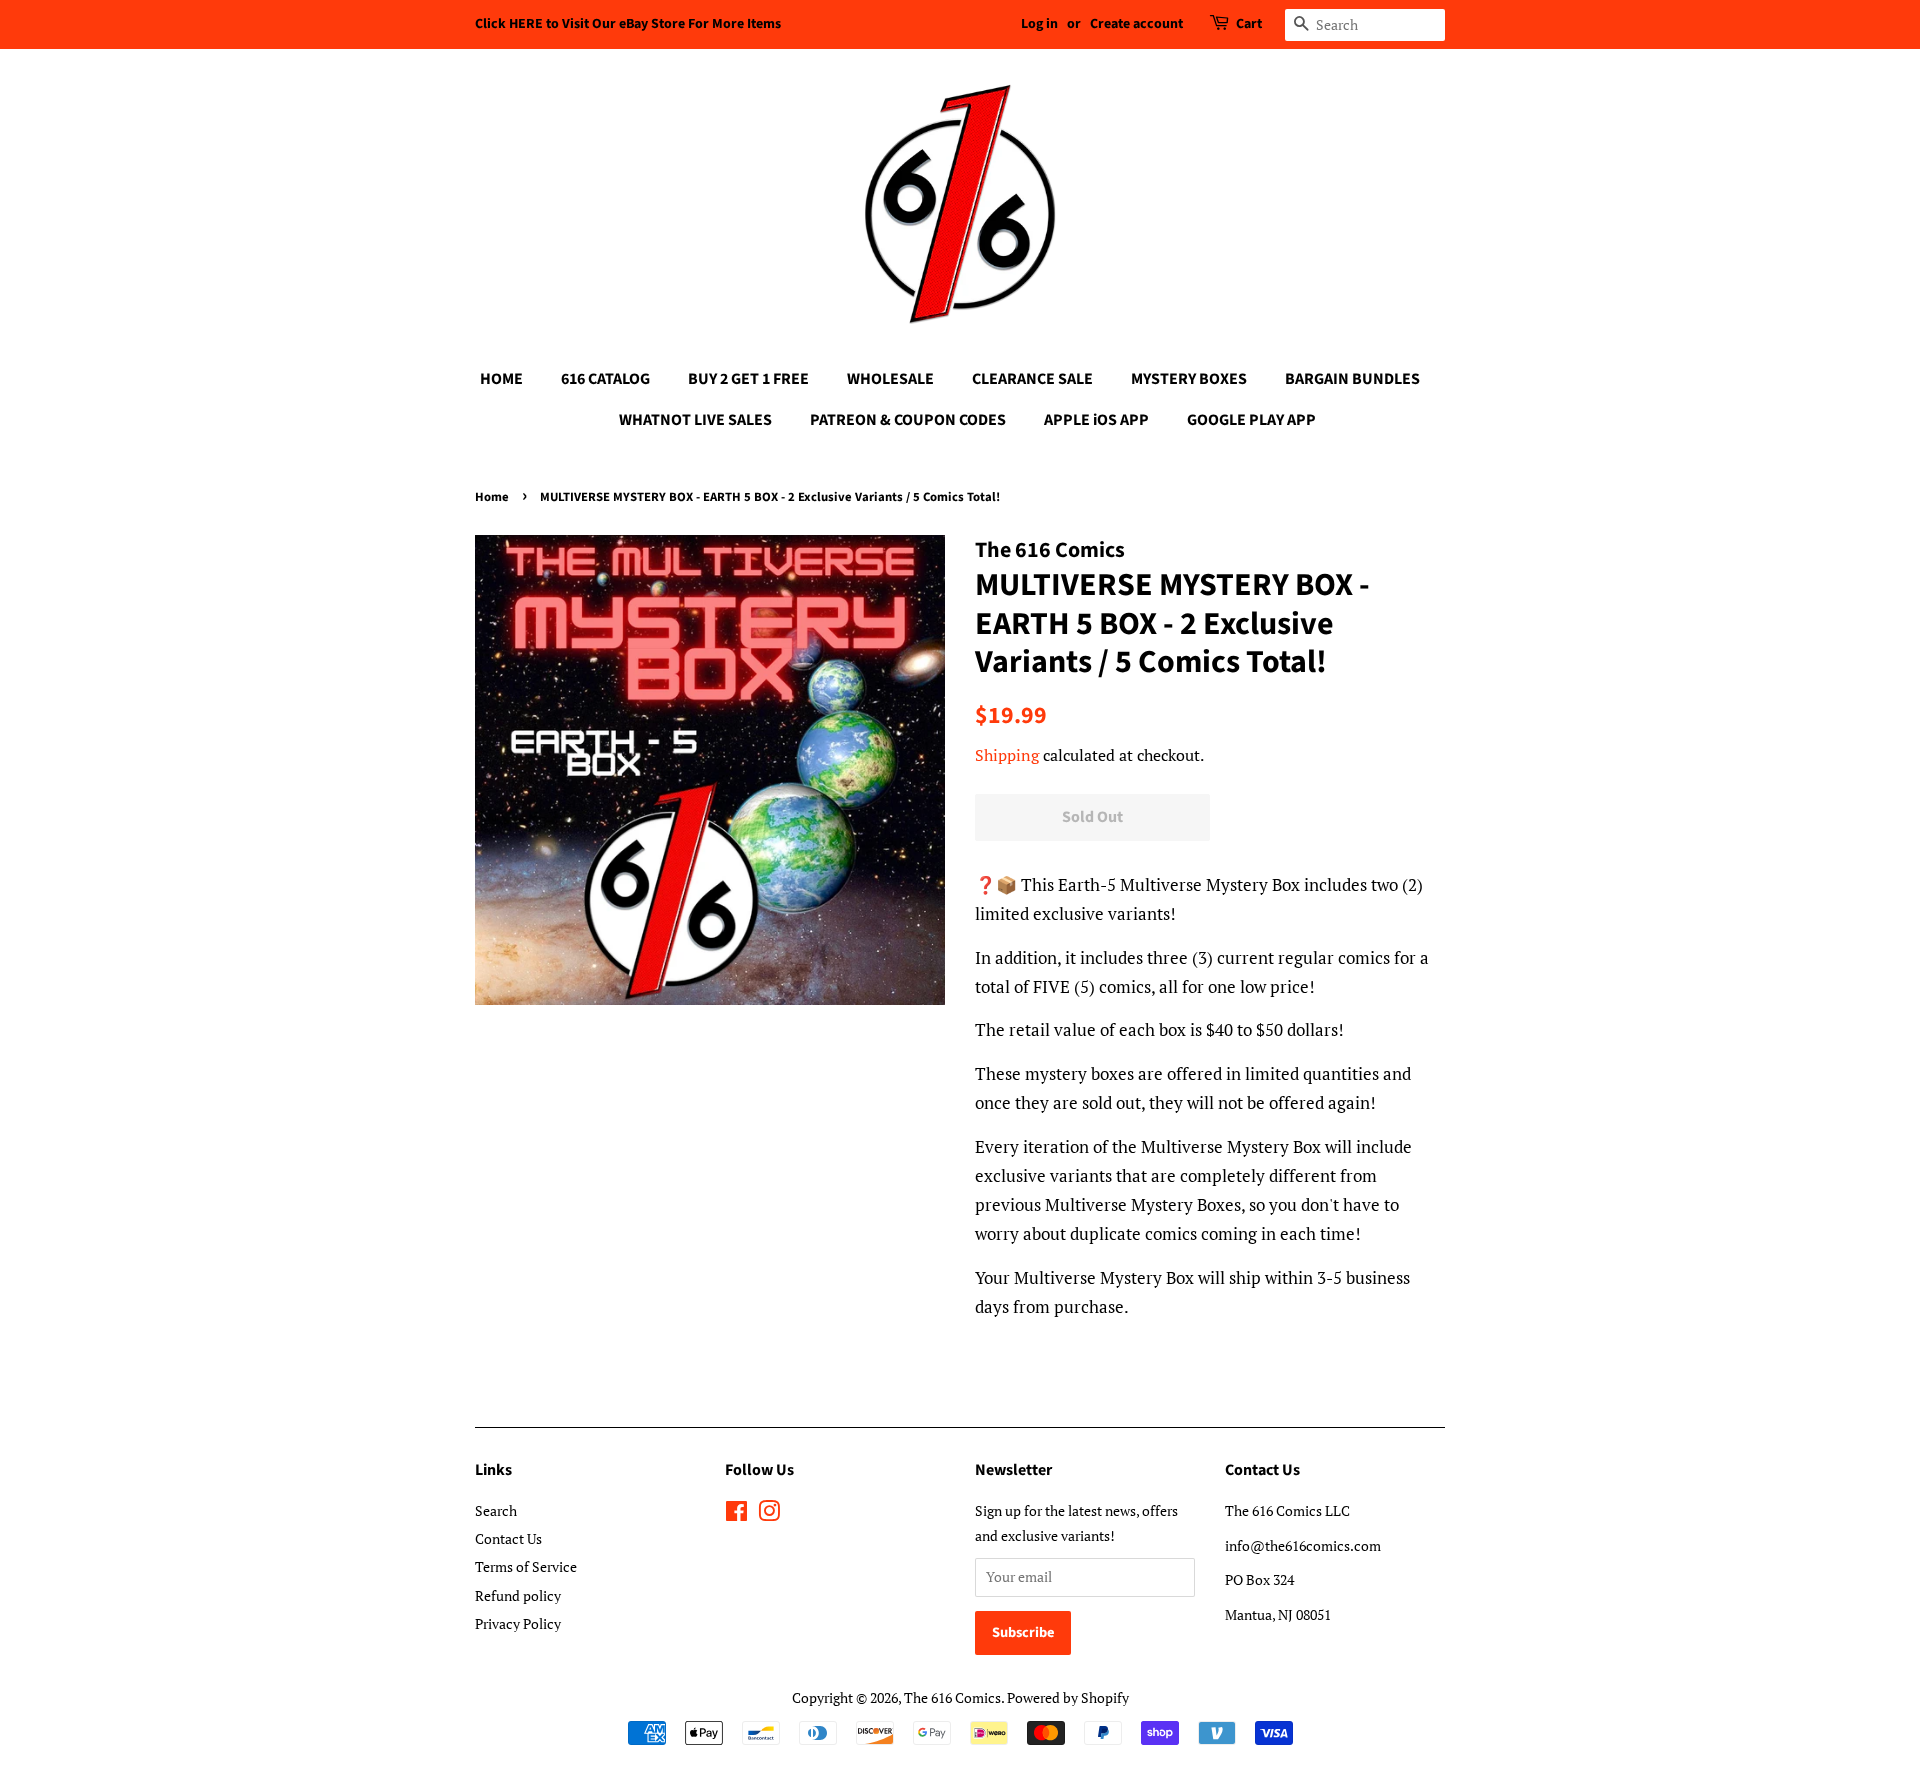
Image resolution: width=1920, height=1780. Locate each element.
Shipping (1007, 755)
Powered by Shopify (1068, 1697)
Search (496, 1510)
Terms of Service (526, 1566)
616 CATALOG (605, 379)
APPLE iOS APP (1096, 420)
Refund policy (518, 1595)
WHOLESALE (890, 379)
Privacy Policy (518, 1623)
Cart (1249, 24)
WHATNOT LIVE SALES (695, 420)
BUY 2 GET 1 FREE (748, 379)
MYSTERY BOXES (1189, 379)
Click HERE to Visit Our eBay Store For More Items (628, 24)
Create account (1136, 24)
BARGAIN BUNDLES (1352, 379)
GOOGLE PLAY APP (1251, 420)
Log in (1039, 24)
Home (492, 497)
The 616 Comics (952, 1697)
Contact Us (508, 1538)
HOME (501, 379)
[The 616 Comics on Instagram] (769, 1514)
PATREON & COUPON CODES (908, 420)
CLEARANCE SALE (1032, 379)
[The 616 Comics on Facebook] (736, 1514)
